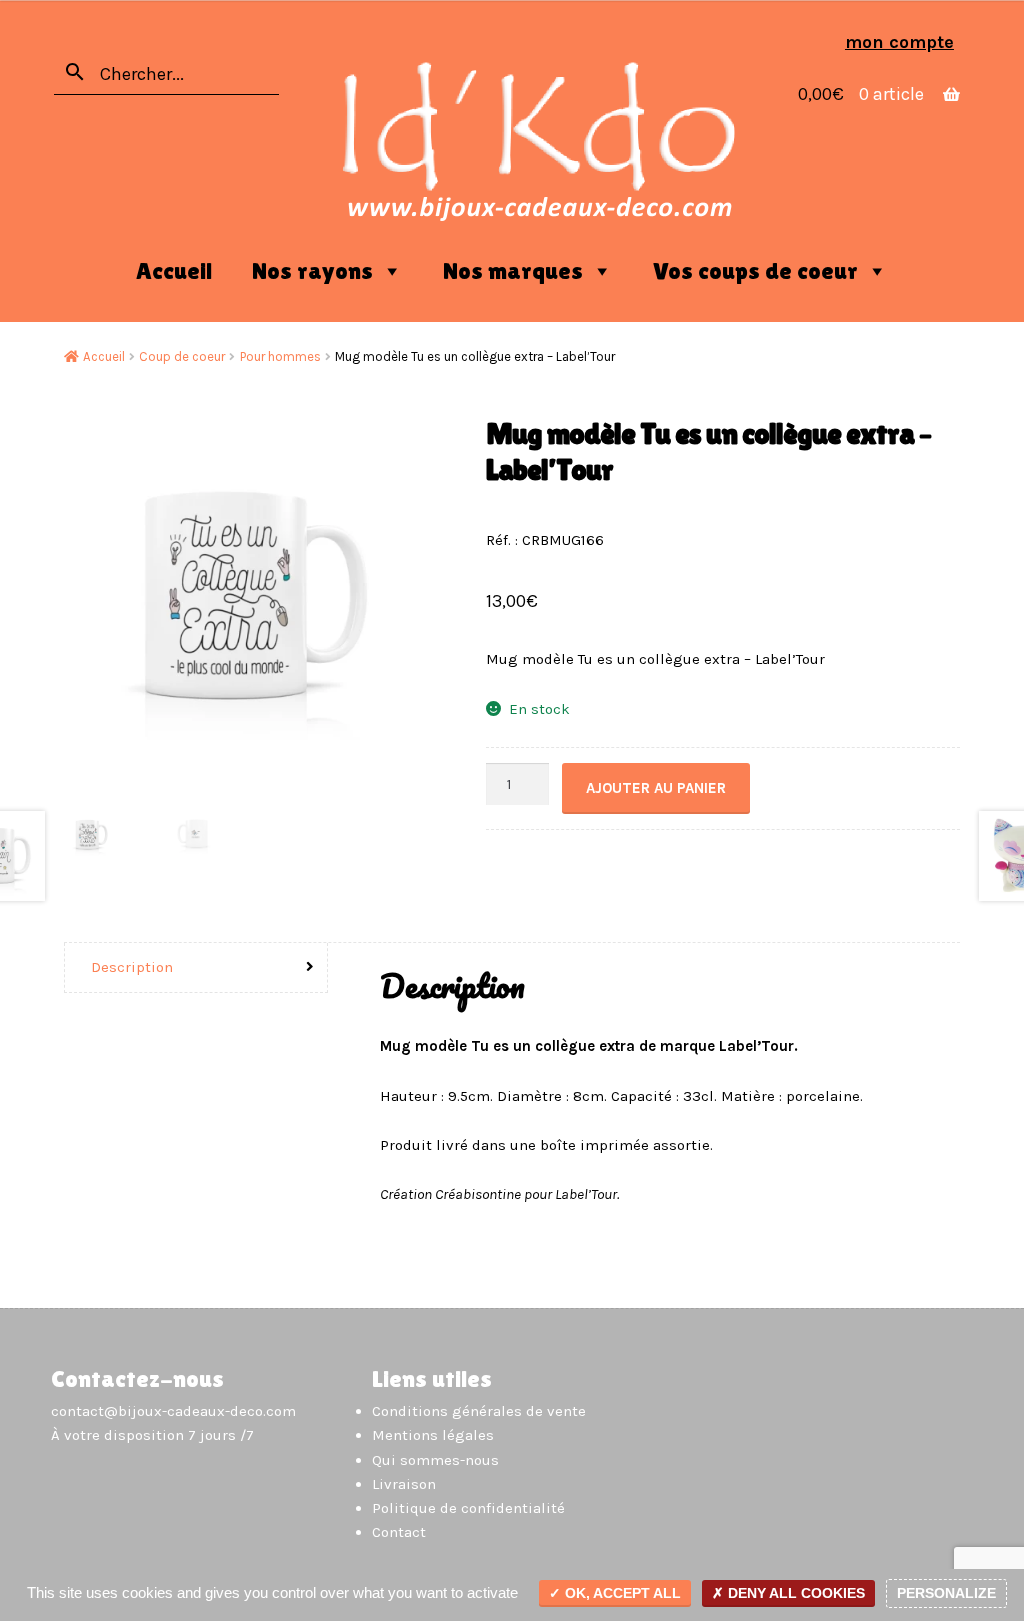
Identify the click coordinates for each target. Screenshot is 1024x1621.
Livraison (404, 1484)
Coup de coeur (182, 356)
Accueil (174, 270)
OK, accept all (621, 1593)
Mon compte (899, 42)
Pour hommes (280, 356)
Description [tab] (132, 967)
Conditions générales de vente (479, 1411)
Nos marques (513, 270)
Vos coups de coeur (755, 270)
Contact (399, 1532)
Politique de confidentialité (468, 1508)
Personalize (946, 1593)
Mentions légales (433, 1435)
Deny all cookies (794, 1593)
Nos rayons (312, 270)
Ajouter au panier (656, 788)
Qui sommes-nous (435, 1460)
